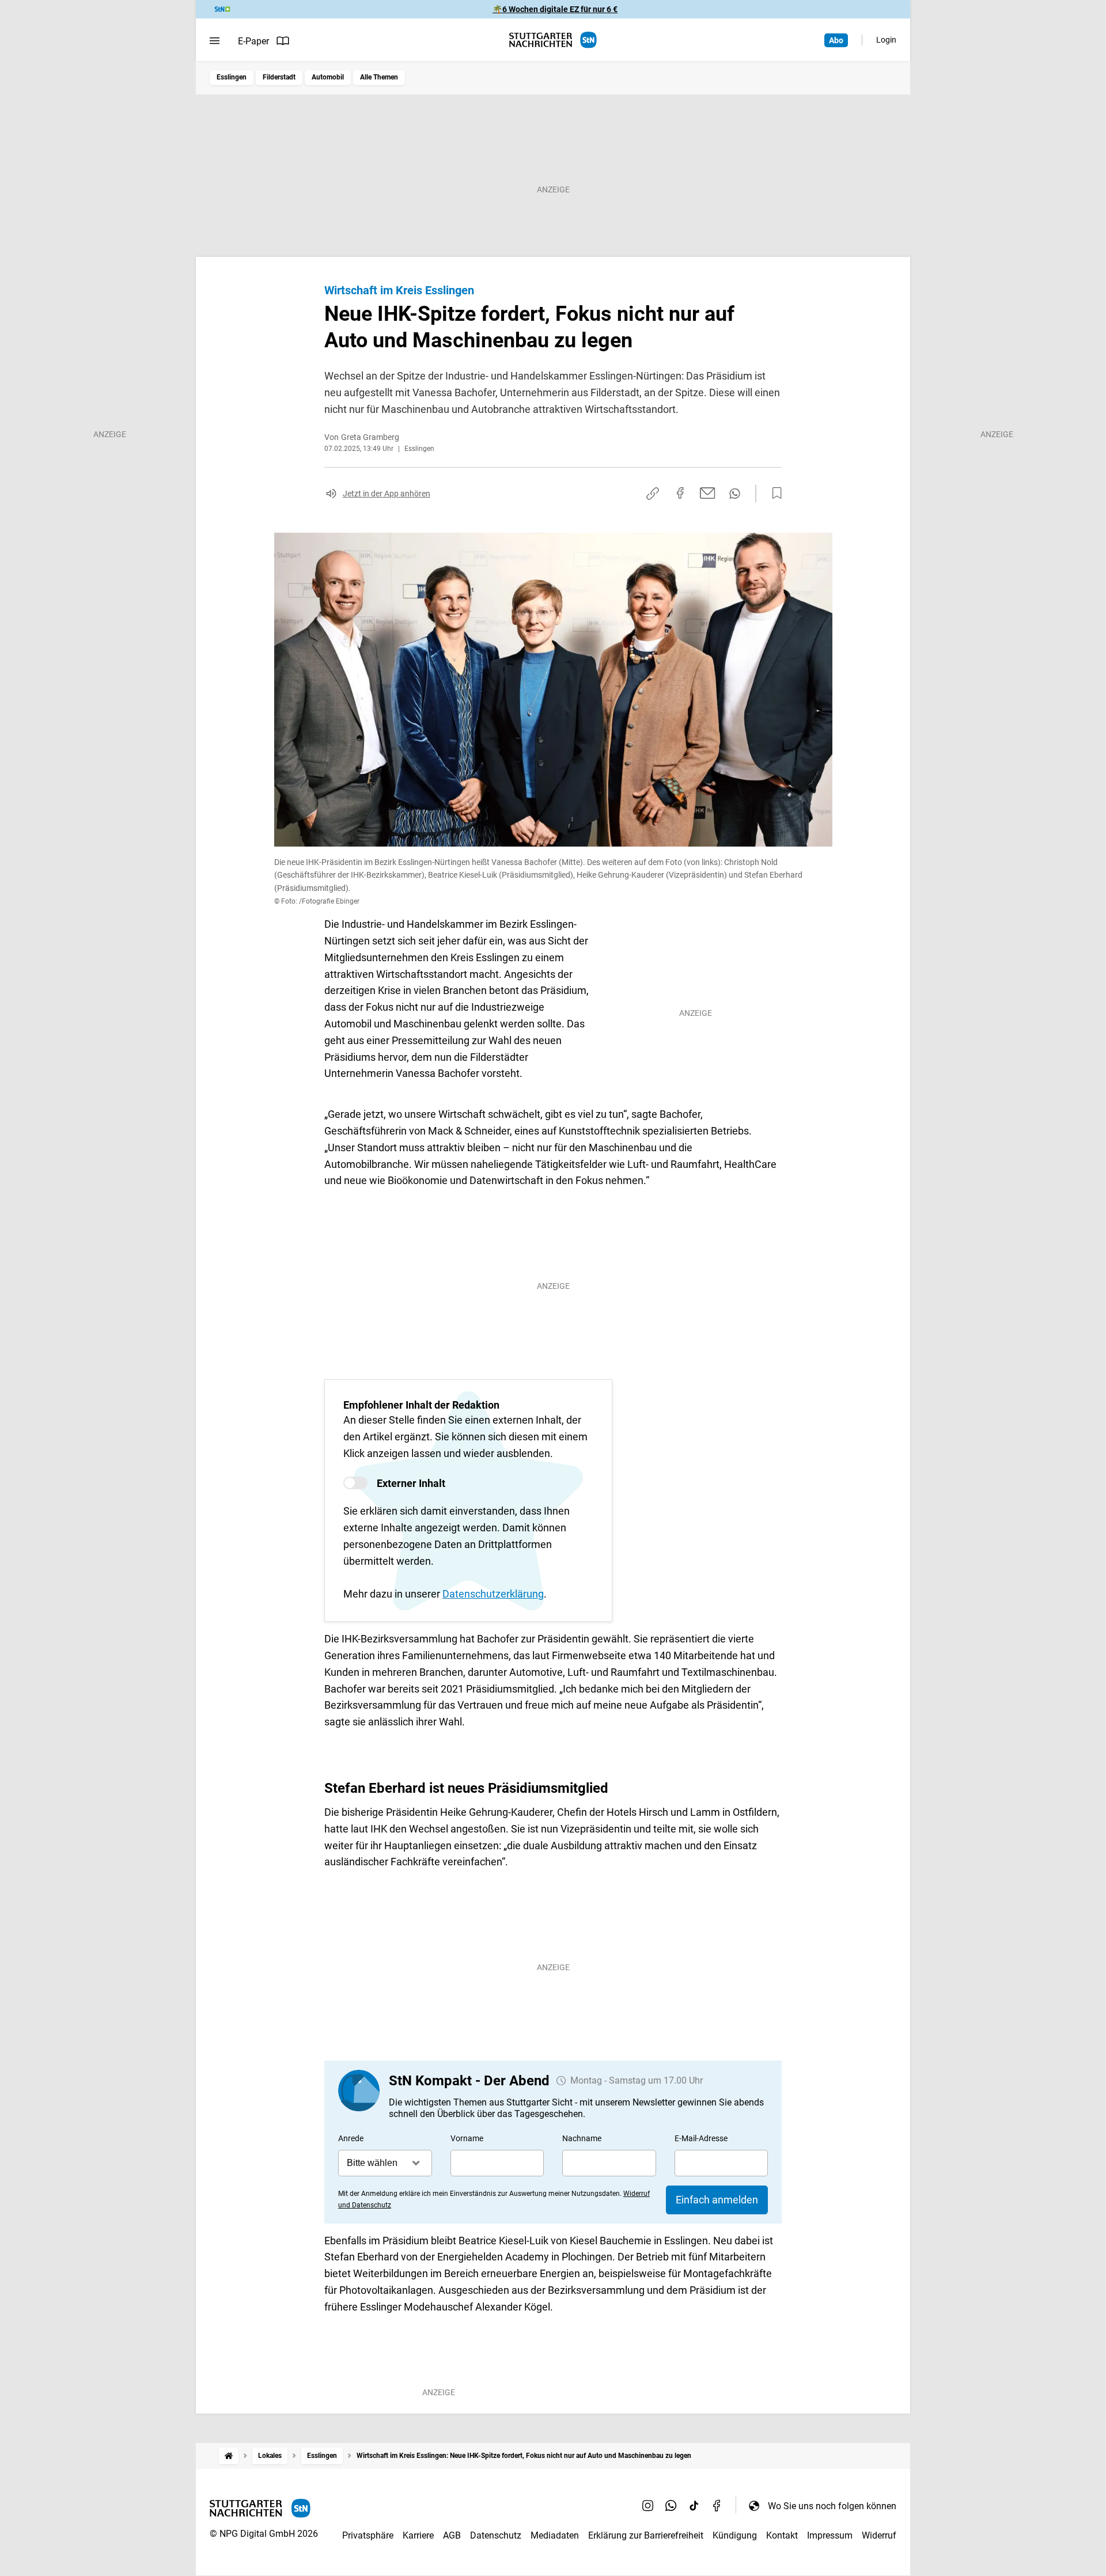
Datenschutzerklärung (493, 1594)
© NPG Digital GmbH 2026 (264, 2534)
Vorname (467, 2138)
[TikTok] (694, 2506)
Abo (836, 40)
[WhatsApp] (671, 2506)
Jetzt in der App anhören (387, 494)
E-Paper (253, 41)
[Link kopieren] (653, 494)
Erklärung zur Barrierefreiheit (646, 2535)
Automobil (328, 77)
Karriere (418, 2535)
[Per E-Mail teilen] (708, 493)
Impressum (830, 2535)
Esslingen (232, 77)
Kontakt (782, 2535)
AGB (452, 2535)
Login (886, 40)
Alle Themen (379, 77)
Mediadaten (555, 2535)
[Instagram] (648, 2506)
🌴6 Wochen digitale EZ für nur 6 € (555, 9)
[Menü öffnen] (215, 41)
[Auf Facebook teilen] (680, 493)
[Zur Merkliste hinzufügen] (774, 494)
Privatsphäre (368, 2535)
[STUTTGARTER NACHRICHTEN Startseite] (553, 40)
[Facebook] (717, 2506)
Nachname (582, 2138)
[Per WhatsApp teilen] (735, 494)
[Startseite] (229, 2456)
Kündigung (735, 2535)
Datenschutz (496, 2535)
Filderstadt (279, 77)
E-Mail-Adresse (701, 2138)
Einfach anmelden (717, 2200)
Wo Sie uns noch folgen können (832, 2506)
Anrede (351, 2138)
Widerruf (879, 2535)
